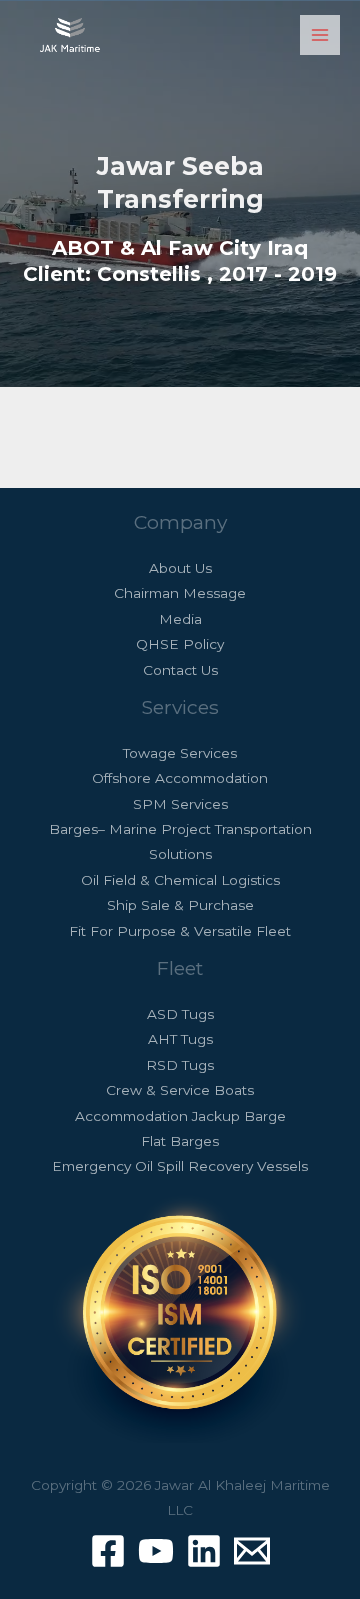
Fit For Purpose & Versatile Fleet (180, 931)
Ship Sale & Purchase (180, 905)
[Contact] (252, 1551)
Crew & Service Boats (180, 1090)
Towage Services (180, 753)
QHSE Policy (180, 644)
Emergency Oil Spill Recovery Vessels (180, 1166)
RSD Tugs (180, 1065)
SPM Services (180, 804)
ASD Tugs (180, 1014)
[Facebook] (108, 1551)
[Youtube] (156, 1551)
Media (180, 619)
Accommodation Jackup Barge (180, 1116)
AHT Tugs (180, 1039)
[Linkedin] (204, 1551)
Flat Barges (180, 1141)
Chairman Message (180, 593)
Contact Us (180, 670)
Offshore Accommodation (180, 778)
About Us (180, 568)
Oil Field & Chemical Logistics (180, 880)
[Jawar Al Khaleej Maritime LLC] (70, 34)
